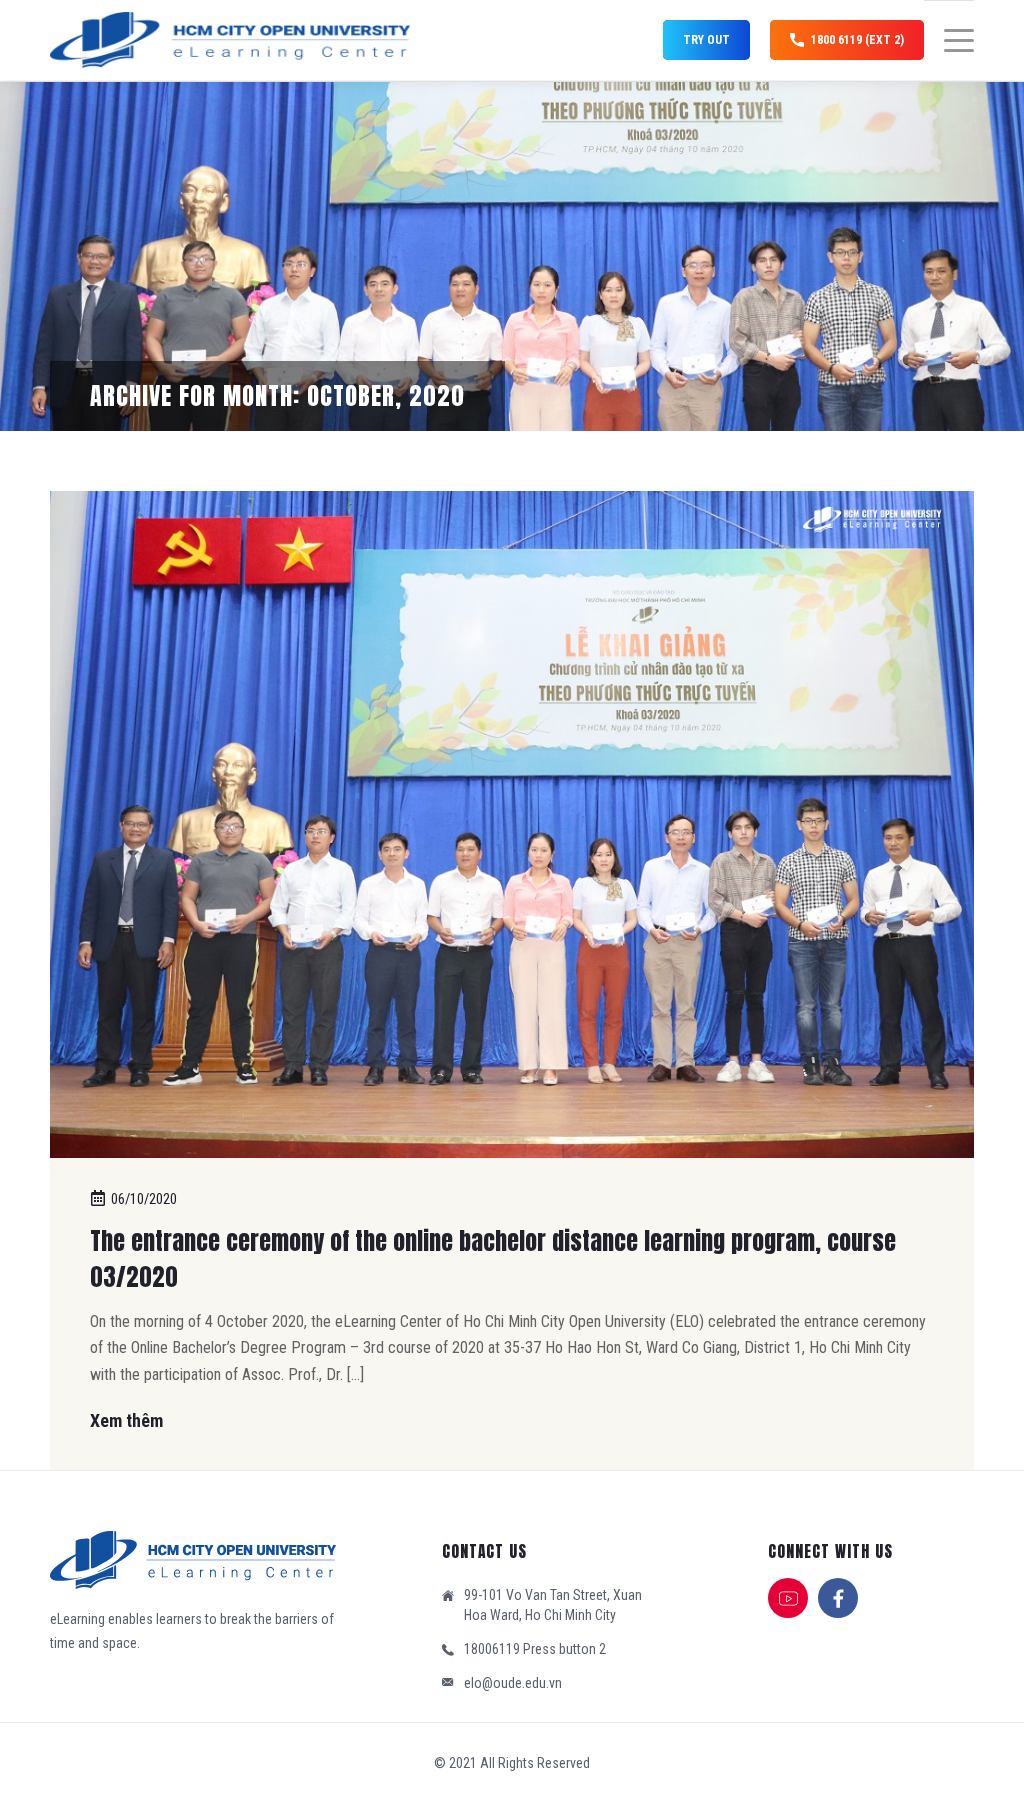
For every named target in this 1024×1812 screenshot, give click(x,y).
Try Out (706, 40)
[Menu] (949, 41)
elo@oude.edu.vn (513, 1683)
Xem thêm (126, 1420)
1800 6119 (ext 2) (857, 40)
